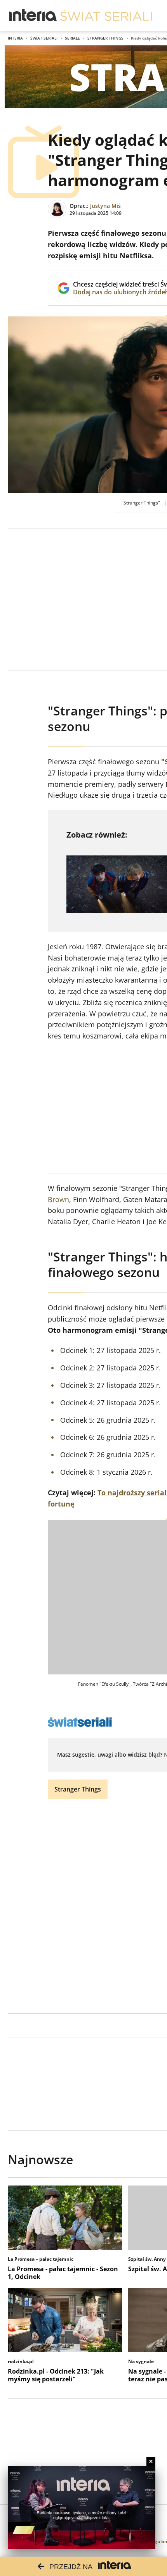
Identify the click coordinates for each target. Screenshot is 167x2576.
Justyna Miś (105, 206)
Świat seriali (44, 38)
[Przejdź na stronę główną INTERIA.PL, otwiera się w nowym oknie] (33, 16)
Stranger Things (105, 38)
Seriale (72, 38)
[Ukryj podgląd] (151, 2461)
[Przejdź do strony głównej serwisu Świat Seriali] (106, 16)
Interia (15, 38)
